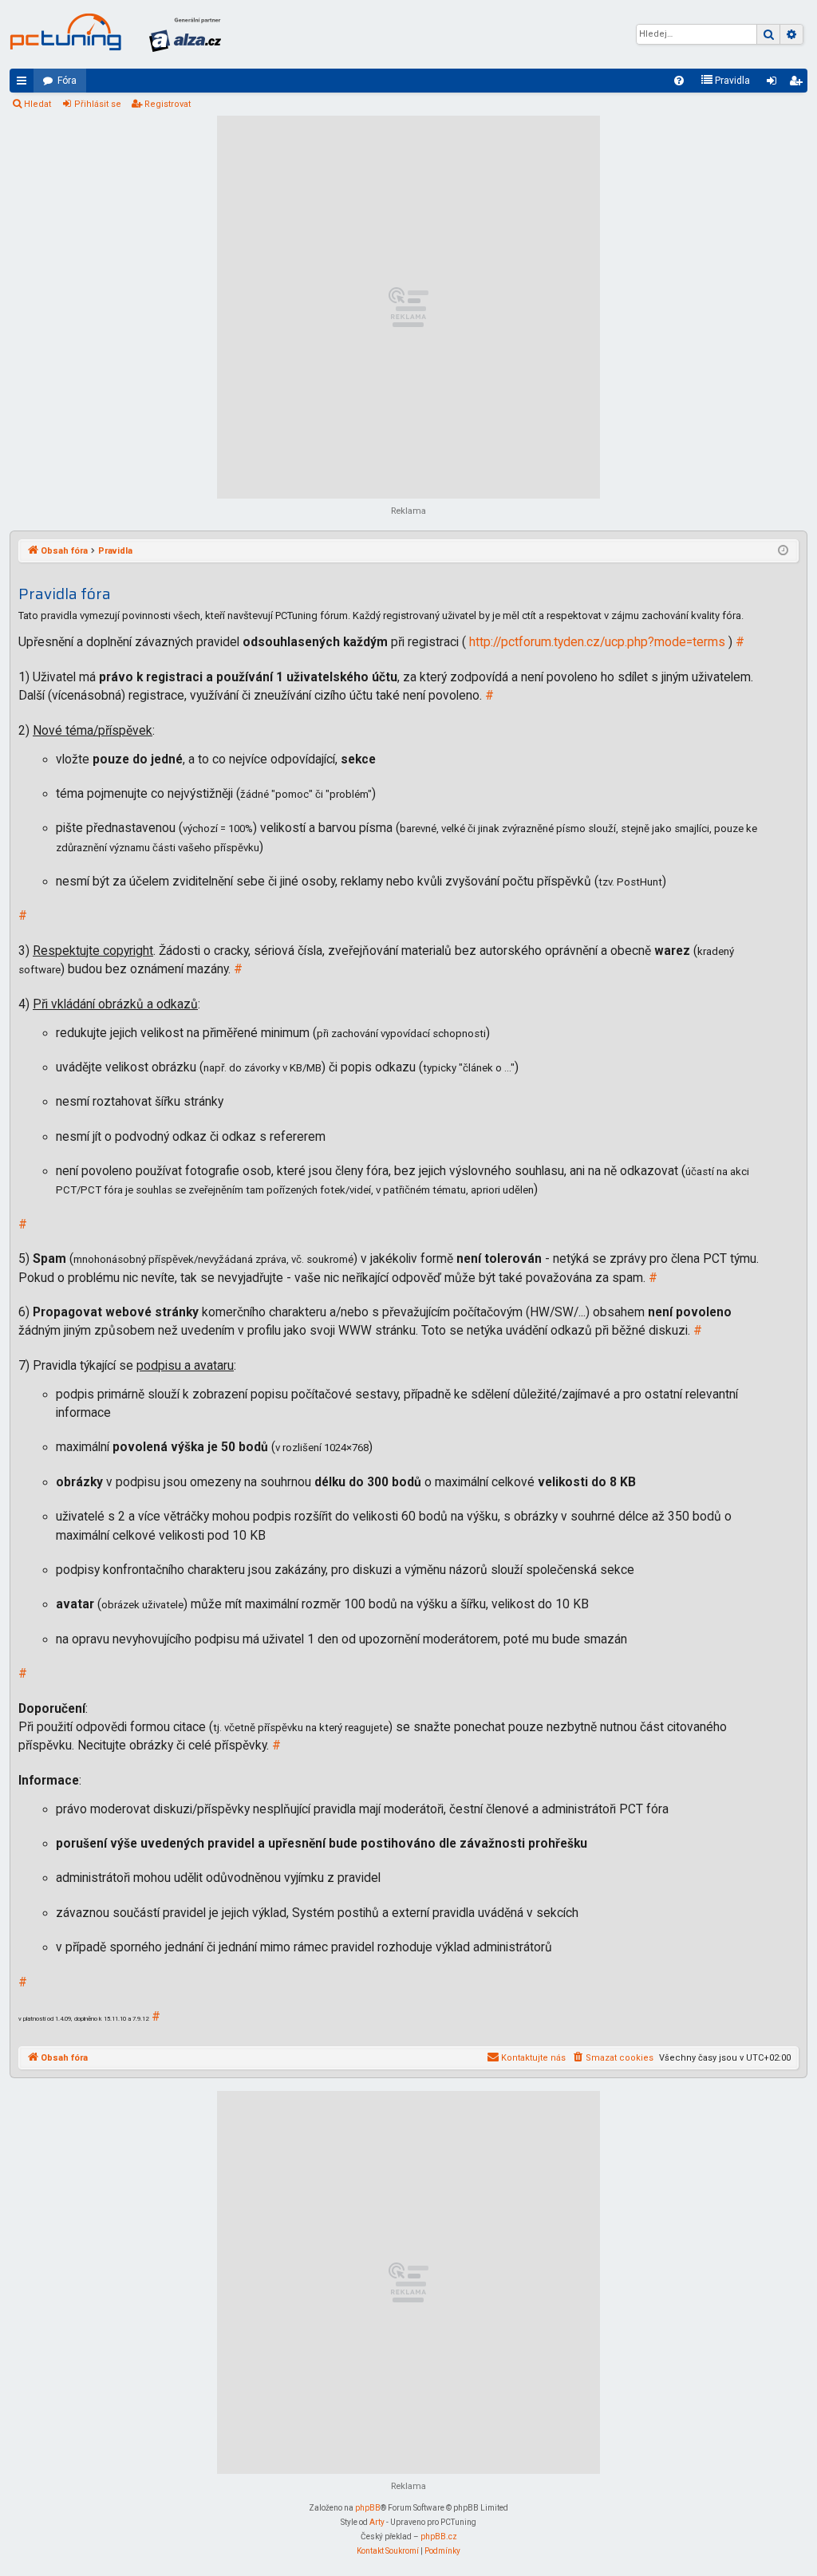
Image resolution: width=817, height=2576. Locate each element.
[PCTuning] (65, 32)
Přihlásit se (98, 104)
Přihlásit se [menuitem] (775, 84)
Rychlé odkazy (25, 84)
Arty (377, 2522)
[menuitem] (679, 81)
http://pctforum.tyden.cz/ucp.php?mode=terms (597, 642)
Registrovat (168, 104)
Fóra (67, 81)
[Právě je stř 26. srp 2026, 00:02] (783, 551)
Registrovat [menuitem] (799, 84)
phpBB (368, 2508)
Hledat (37, 104)
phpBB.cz (439, 2537)
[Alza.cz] (185, 34)
